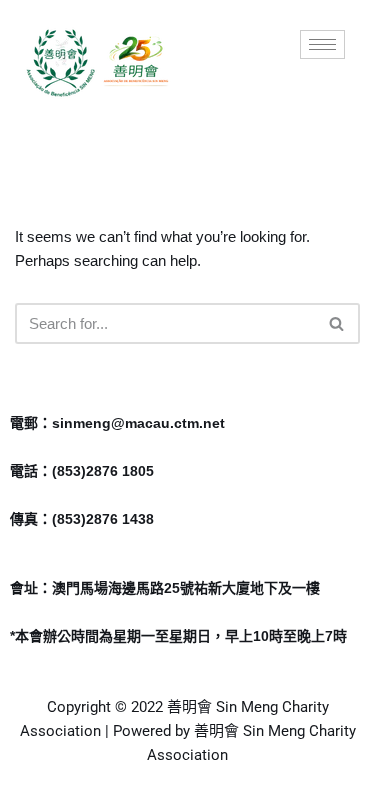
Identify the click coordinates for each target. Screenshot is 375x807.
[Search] (337, 323)
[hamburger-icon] (322, 44)
